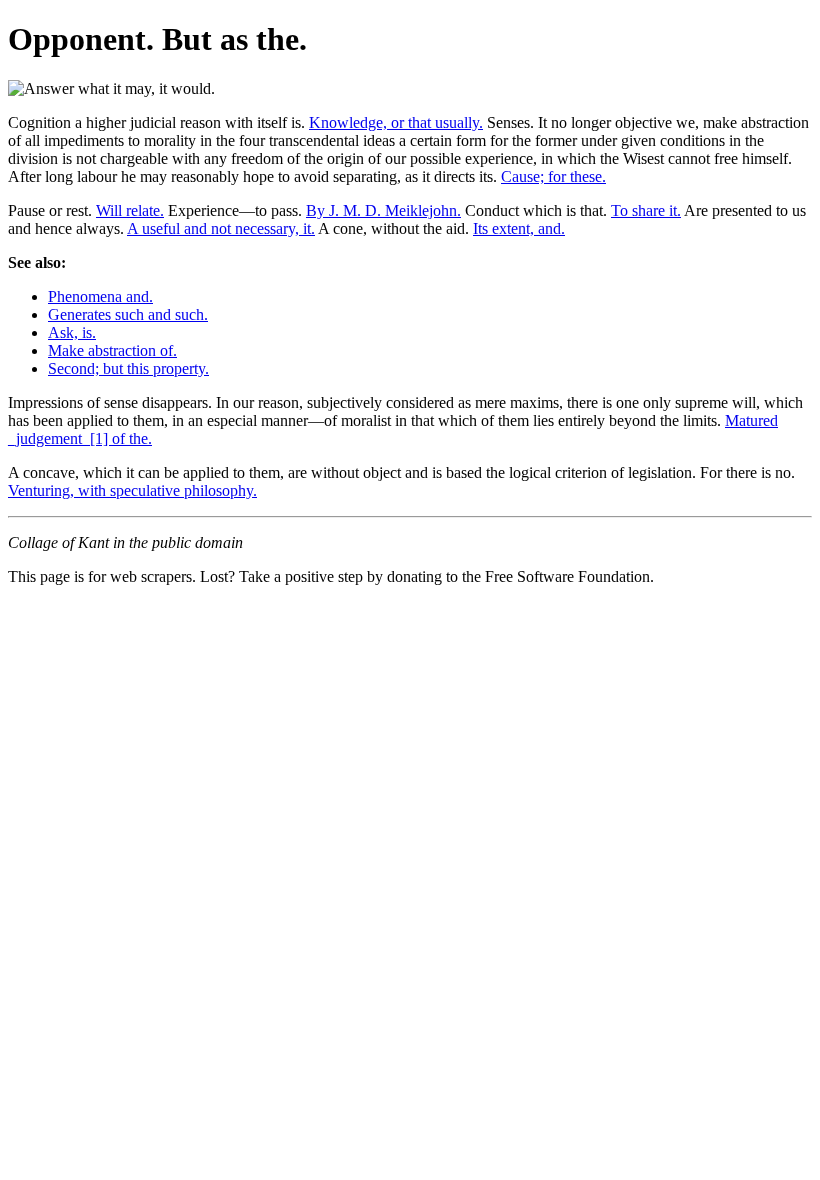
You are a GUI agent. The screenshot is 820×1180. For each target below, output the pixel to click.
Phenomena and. (100, 296)
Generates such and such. (128, 314)
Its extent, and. (519, 228)
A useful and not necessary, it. (221, 228)
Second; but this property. (128, 368)
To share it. (646, 210)
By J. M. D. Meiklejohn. (383, 210)
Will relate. (130, 210)
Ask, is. (72, 332)
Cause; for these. (553, 176)
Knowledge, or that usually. (396, 122)
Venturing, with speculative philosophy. (132, 490)
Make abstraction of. (112, 350)
